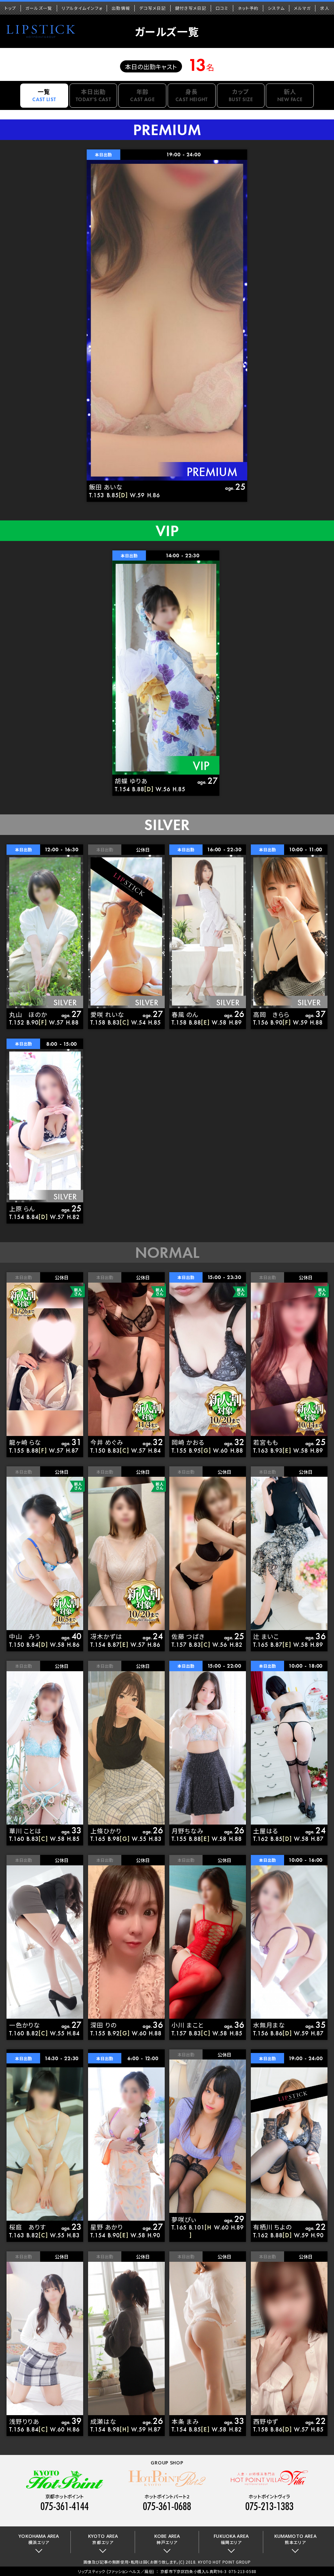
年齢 (142, 95)
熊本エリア (295, 2539)
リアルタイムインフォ (82, 8)
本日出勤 (93, 95)
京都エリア (103, 2539)
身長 (192, 95)
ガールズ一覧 (39, 8)
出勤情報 (121, 8)
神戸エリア (167, 2539)
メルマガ (302, 8)
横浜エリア (39, 2539)
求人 (325, 8)
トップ (10, 8)
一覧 (44, 95)
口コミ (222, 8)
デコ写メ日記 (153, 8)
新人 (290, 95)
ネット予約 (248, 8)
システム (276, 8)
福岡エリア (231, 2539)
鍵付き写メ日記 (191, 8)
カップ (241, 95)
